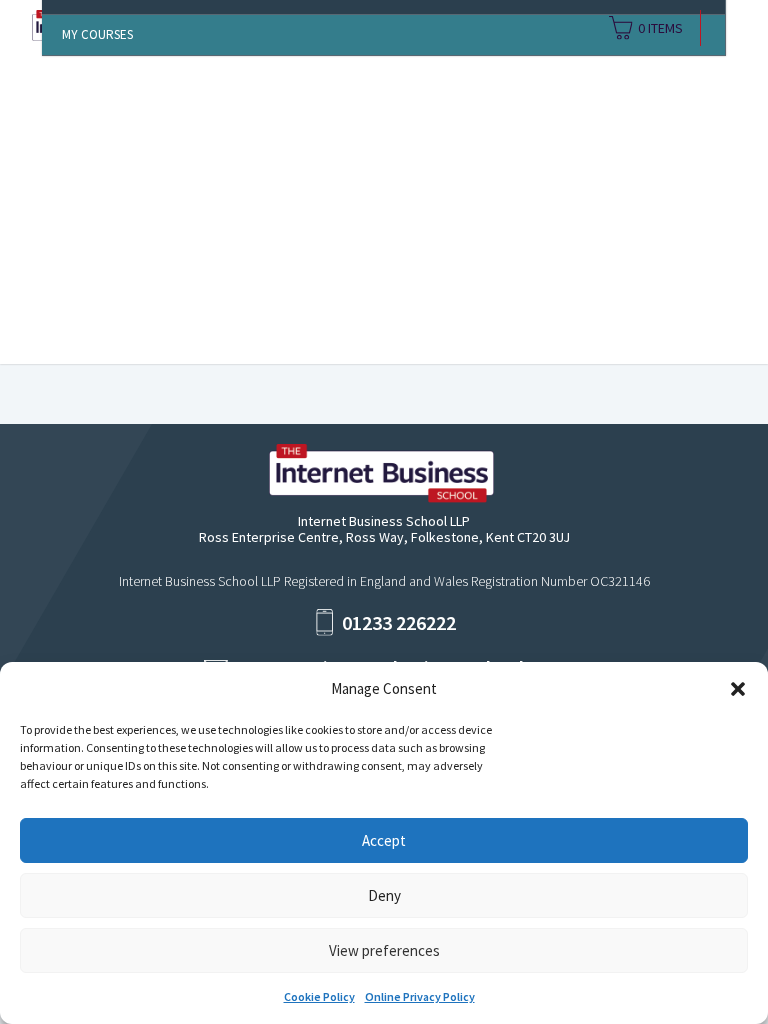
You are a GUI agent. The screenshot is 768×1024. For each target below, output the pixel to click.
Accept (384, 840)
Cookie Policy (319, 996)
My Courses (97, 34)
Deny (384, 895)
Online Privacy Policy (420, 996)
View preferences (384, 950)
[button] (738, 689)
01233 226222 (399, 622)
